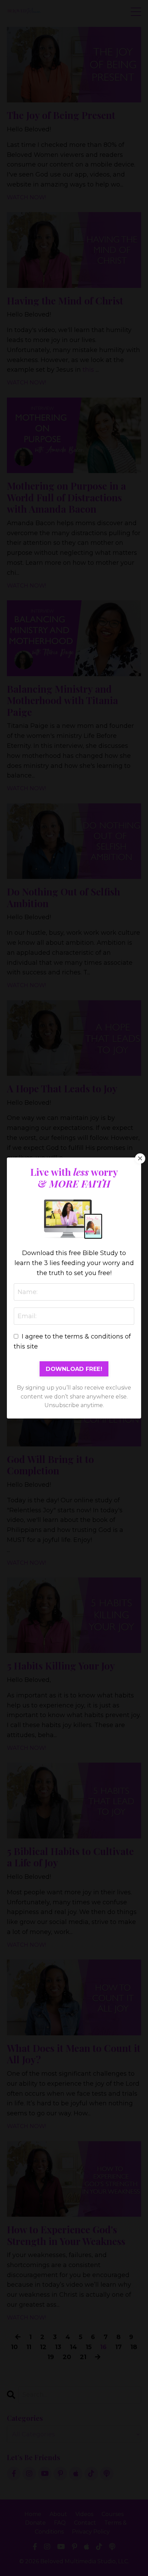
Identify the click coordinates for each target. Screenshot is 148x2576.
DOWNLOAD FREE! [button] (74, 1369)
